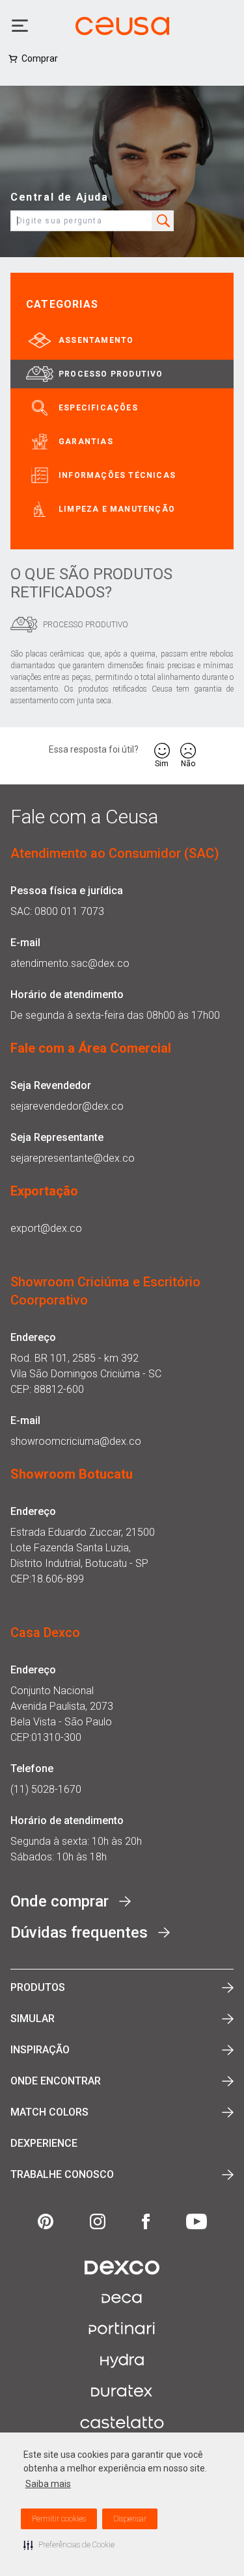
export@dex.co (46, 1228)
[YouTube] (197, 2221)
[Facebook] (146, 2221)
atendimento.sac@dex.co (70, 963)
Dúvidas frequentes (79, 1932)
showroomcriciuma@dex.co (76, 1441)
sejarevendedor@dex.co (67, 1106)
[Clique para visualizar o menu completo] (21, 26)
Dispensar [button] (130, 2519)
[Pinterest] (46, 2221)
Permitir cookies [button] (59, 2519)
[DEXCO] (122, 2268)
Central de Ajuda (60, 197)
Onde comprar (60, 1901)
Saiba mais (48, 2484)
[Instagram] (98, 2221)
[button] (69, 2545)
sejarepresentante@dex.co (73, 1158)
